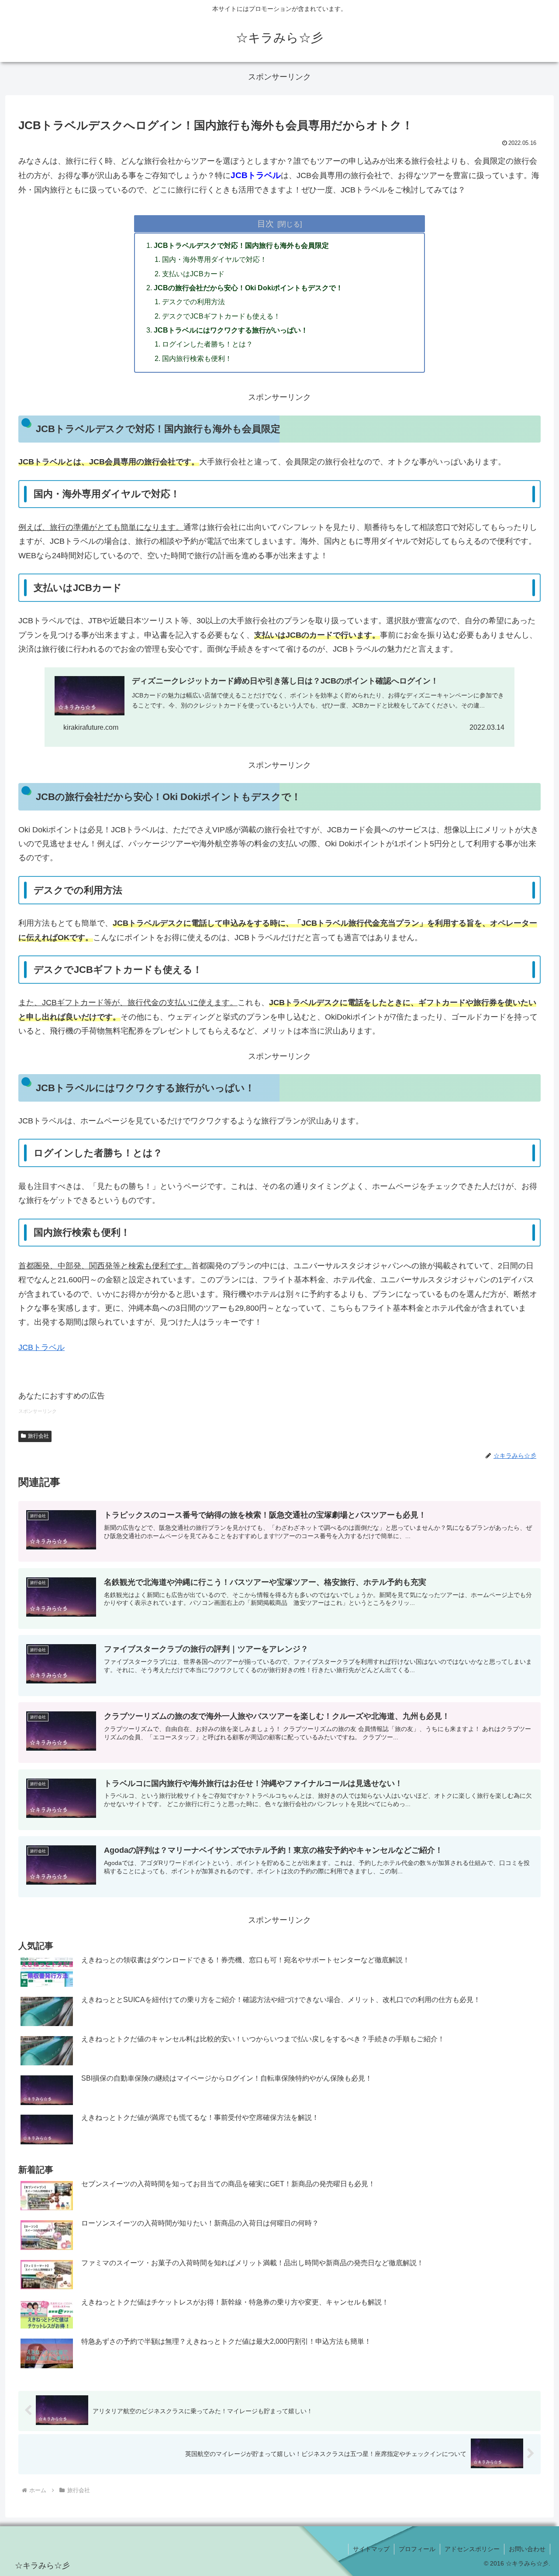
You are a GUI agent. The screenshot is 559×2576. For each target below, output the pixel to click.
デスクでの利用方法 (193, 302)
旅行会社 (38, 1436)
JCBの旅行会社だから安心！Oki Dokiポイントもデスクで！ (248, 288)
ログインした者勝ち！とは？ (207, 344)
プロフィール (417, 2549)
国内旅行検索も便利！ (197, 358)
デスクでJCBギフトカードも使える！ (221, 316)
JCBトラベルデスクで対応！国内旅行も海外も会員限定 (241, 245)
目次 (266, 223)
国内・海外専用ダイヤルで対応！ (214, 259)
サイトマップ (371, 2549)
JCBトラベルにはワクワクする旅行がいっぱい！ (231, 330)
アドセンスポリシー (472, 2549)
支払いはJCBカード (193, 274)
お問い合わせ (527, 2549)
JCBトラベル (41, 1347)
